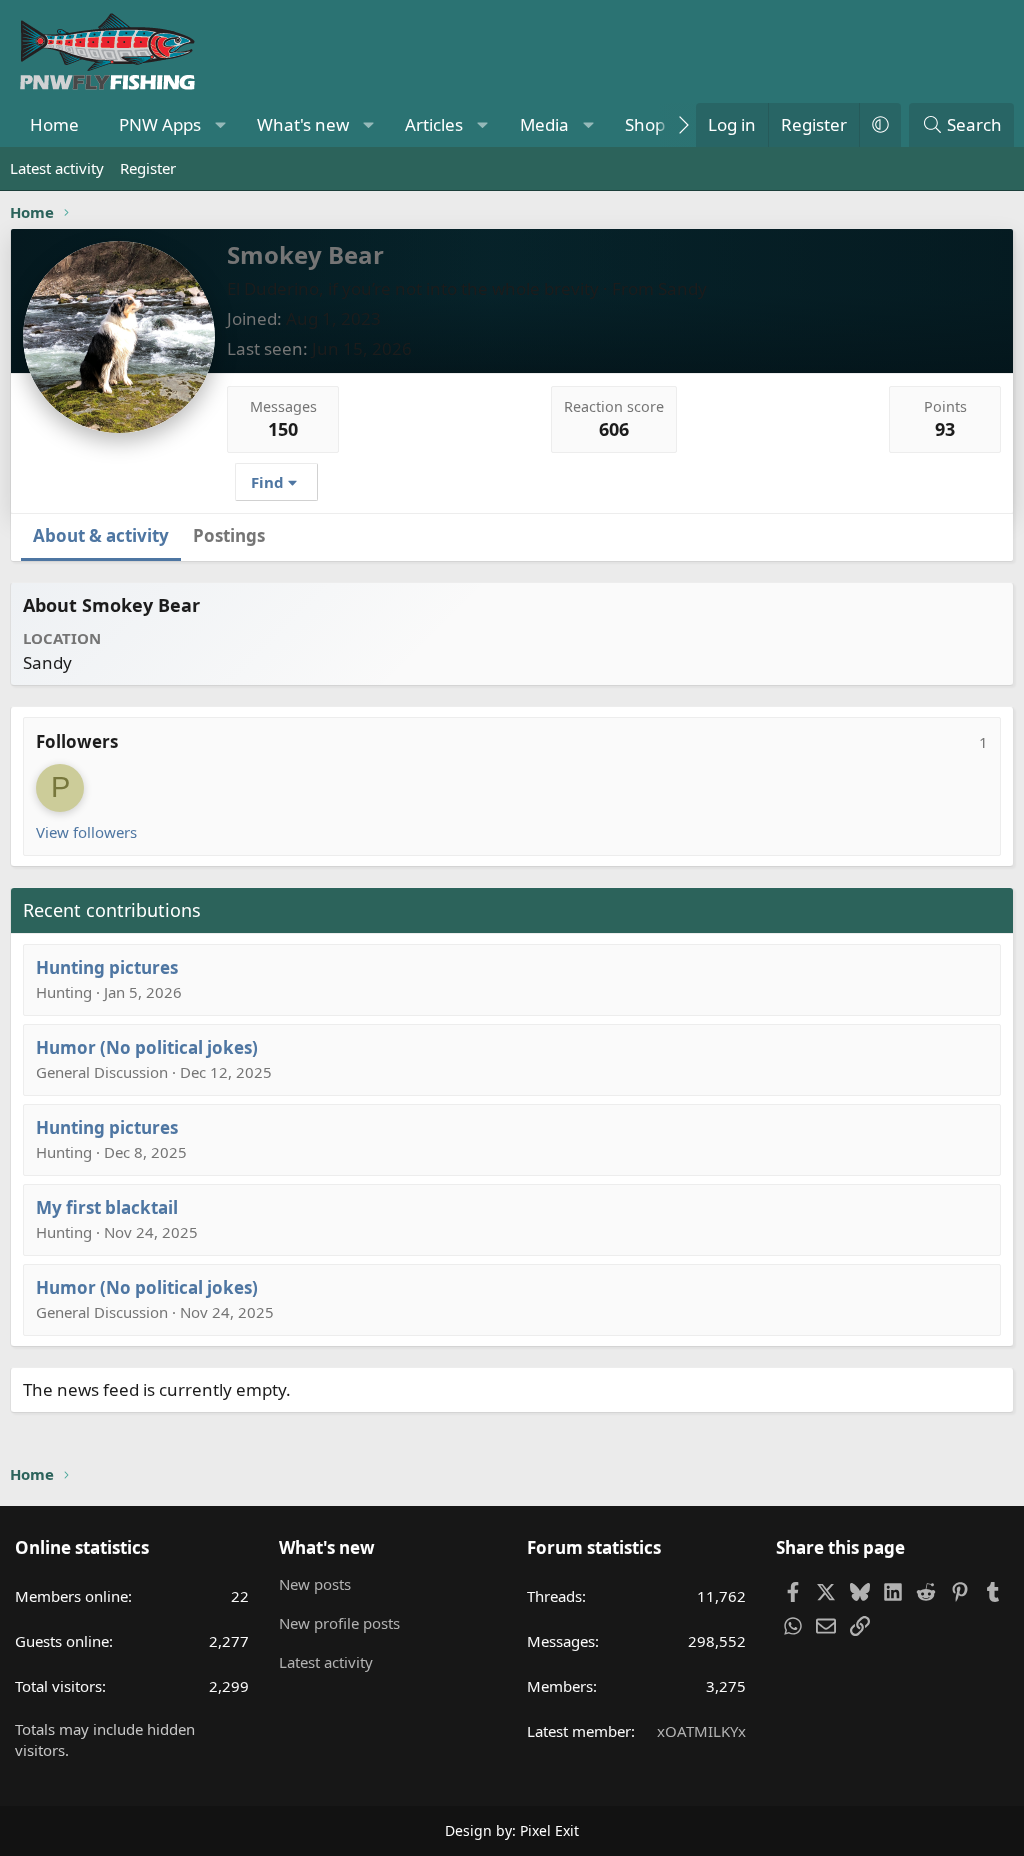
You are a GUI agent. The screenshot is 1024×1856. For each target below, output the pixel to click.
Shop (645, 124)
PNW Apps (160, 124)
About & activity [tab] (101, 535)
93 (945, 429)
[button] (221, 125)
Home (54, 124)
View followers (86, 832)
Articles (434, 124)
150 (283, 429)
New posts (315, 1584)
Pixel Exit (549, 1830)
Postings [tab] (229, 535)
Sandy (682, 288)
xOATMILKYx (701, 1731)
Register (148, 168)
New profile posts (339, 1623)
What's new (303, 124)
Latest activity (57, 168)
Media (544, 124)
